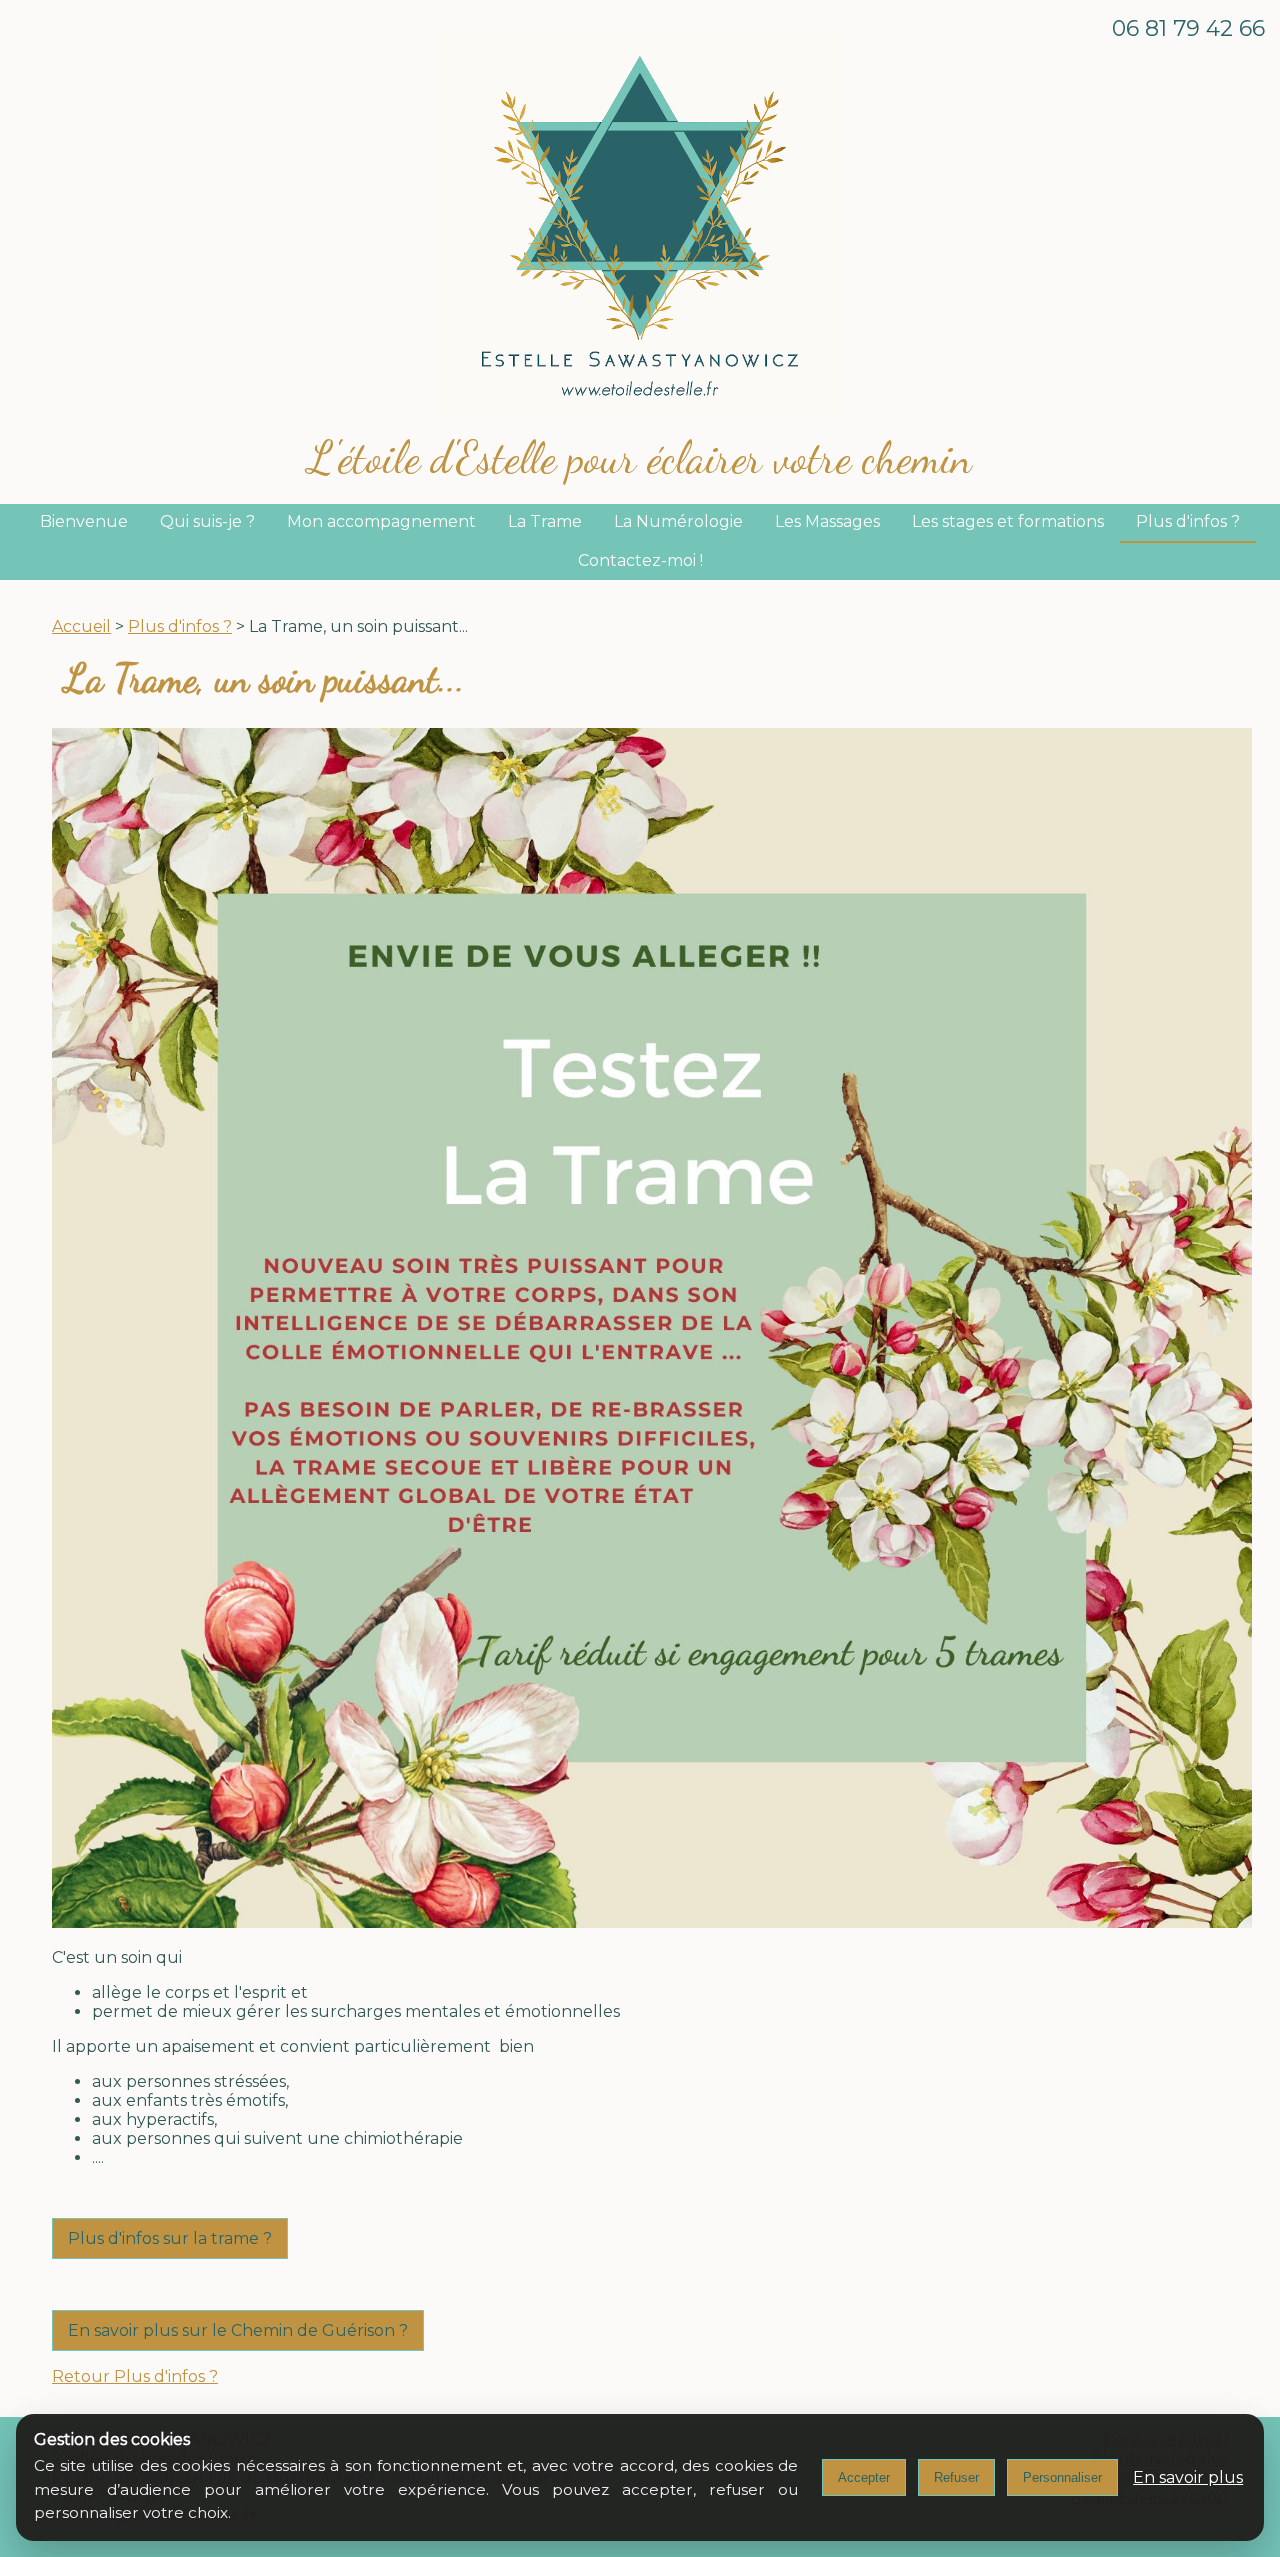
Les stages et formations (1008, 521)
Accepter (864, 2477)
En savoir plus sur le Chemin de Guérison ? (238, 2330)
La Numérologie (678, 521)
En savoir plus (1188, 2477)
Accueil (81, 626)
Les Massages (827, 521)
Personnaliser (1062, 2477)
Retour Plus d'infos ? (135, 2376)
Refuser (956, 2477)
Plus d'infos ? (1188, 521)
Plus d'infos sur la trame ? (170, 2238)
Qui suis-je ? (207, 521)
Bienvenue (84, 521)
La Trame (545, 521)
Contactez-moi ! (640, 560)
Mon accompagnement (381, 521)
